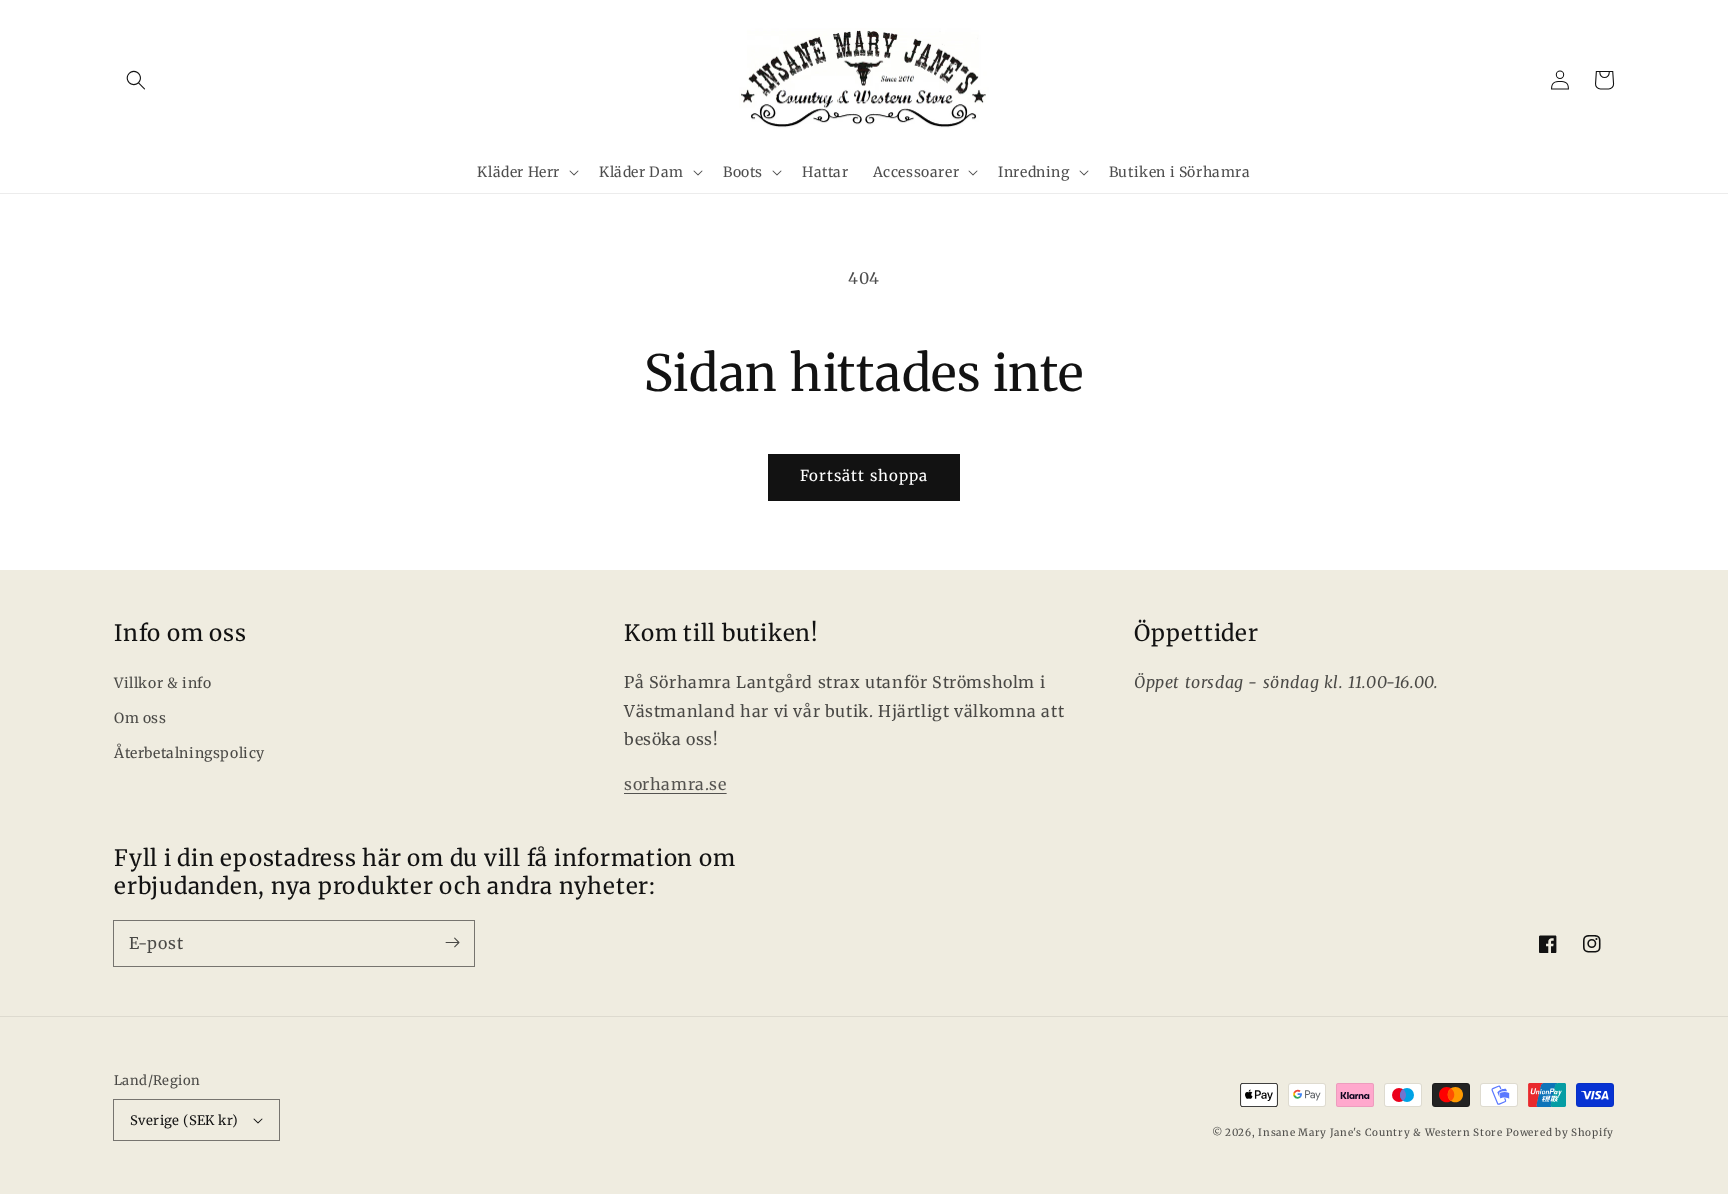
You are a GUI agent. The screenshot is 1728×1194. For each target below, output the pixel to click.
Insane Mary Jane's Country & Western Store (1380, 1132)
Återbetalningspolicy (189, 753)
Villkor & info (162, 683)
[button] (136, 80)
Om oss (140, 718)
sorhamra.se (675, 784)
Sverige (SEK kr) (184, 1120)
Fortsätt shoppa (864, 475)
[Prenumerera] (452, 943)
